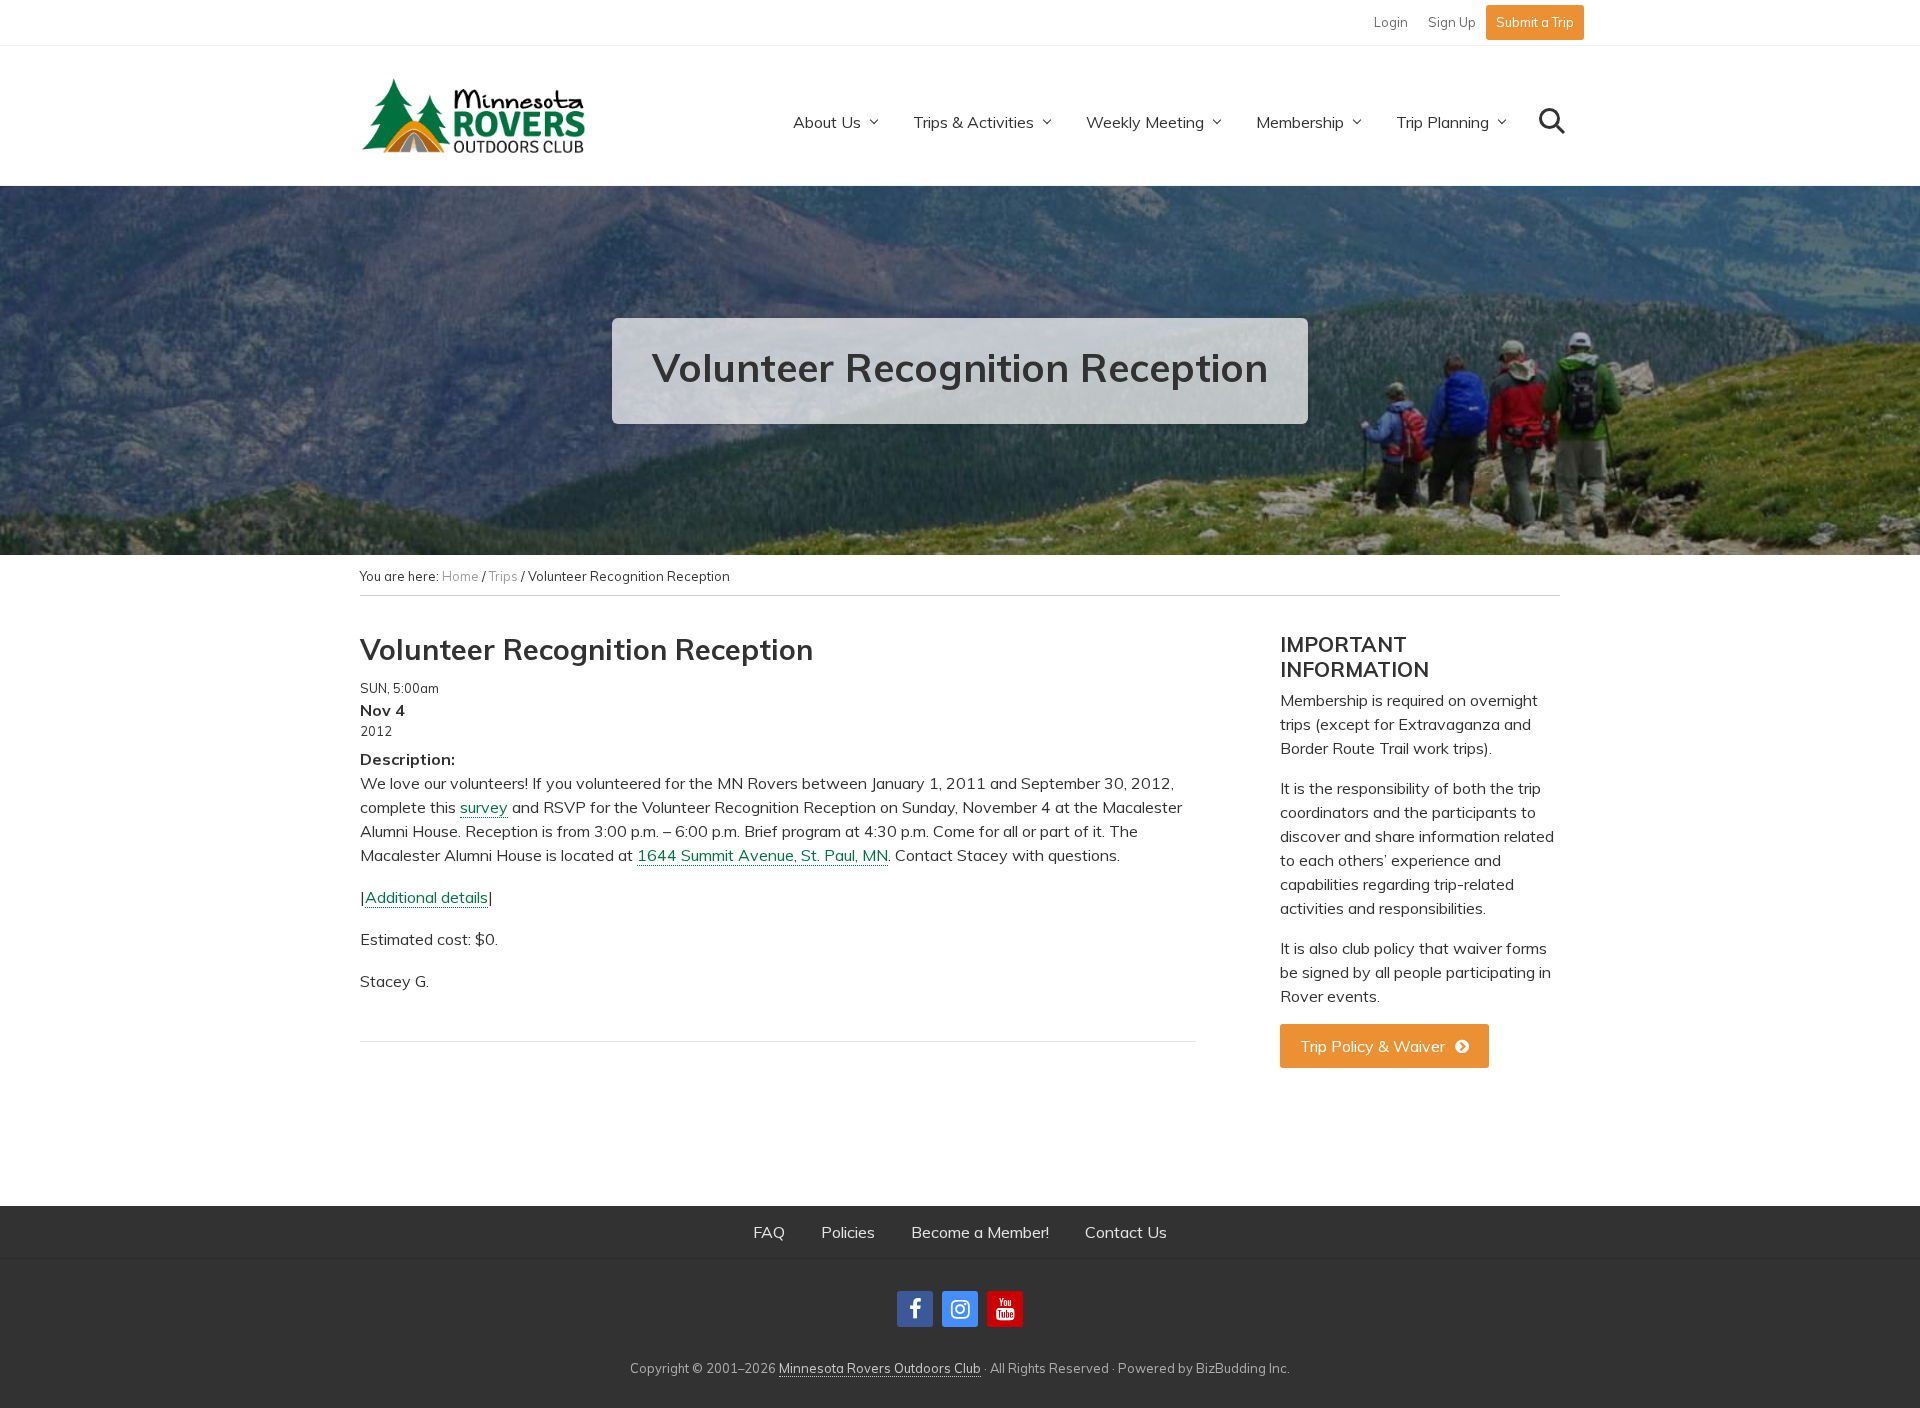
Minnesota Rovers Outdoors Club (880, 1368)
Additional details (426, 897)
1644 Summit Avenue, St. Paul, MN (762, 855)
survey (484, 807)
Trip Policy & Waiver (1372, 1046)
